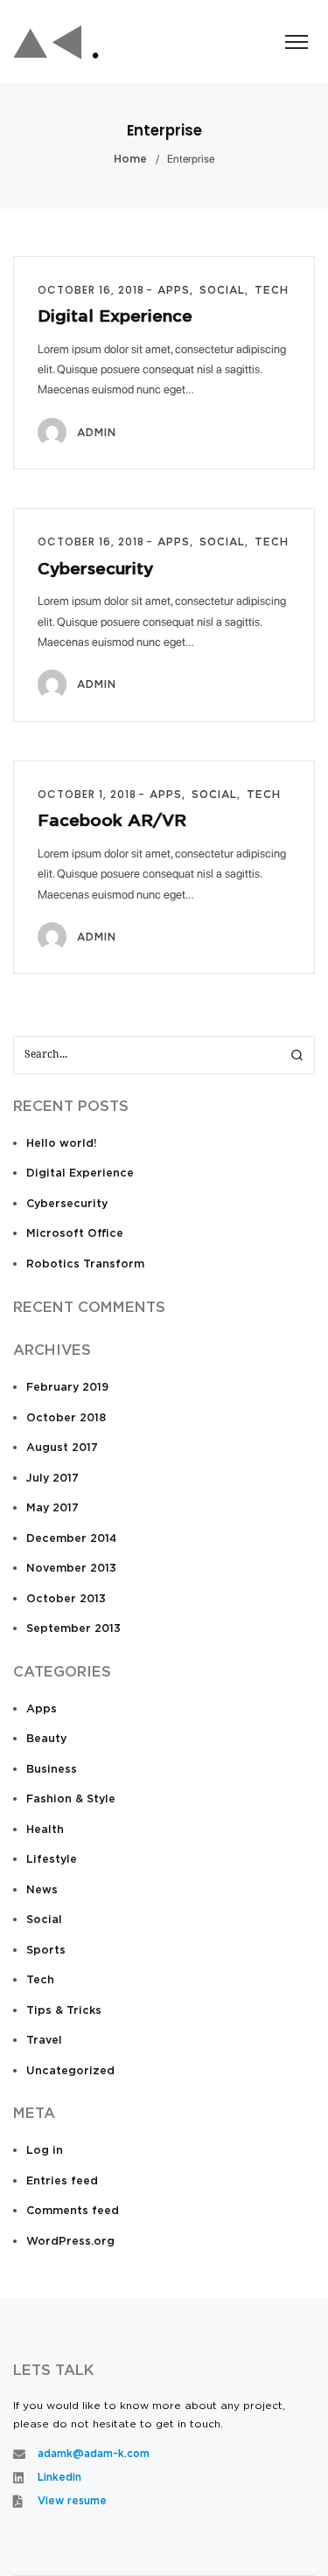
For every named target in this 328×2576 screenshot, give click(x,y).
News (42, 1890)
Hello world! (62, 1144)
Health (45, 1830)
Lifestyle (52, 1860)
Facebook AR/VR (112, 821)
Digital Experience (115, 317)
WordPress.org (70, 2242)
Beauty (46, 1739)
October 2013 (66, 1599)
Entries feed (62, 2181)
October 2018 (66, 1418)
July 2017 (52, 1479)
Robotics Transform (85, 1264)
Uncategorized (70, 2071)
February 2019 (67, 1388)
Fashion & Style (71, 1799)
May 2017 (52, 1508)
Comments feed (73, 2211)
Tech (40, 1980)
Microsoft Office (75, 1234)
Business (52, 1770)
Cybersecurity (95, 569)
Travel (44, 2041)
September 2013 (73, 1629)
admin (97, 433)
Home (130, 160)
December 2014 (71, 1539)
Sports (46, 1951)
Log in (45, 2151)
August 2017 (62, 1448)
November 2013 (71, 1569)
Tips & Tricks (64, 2011)
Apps (42, 1709)
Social (44, 1920)
